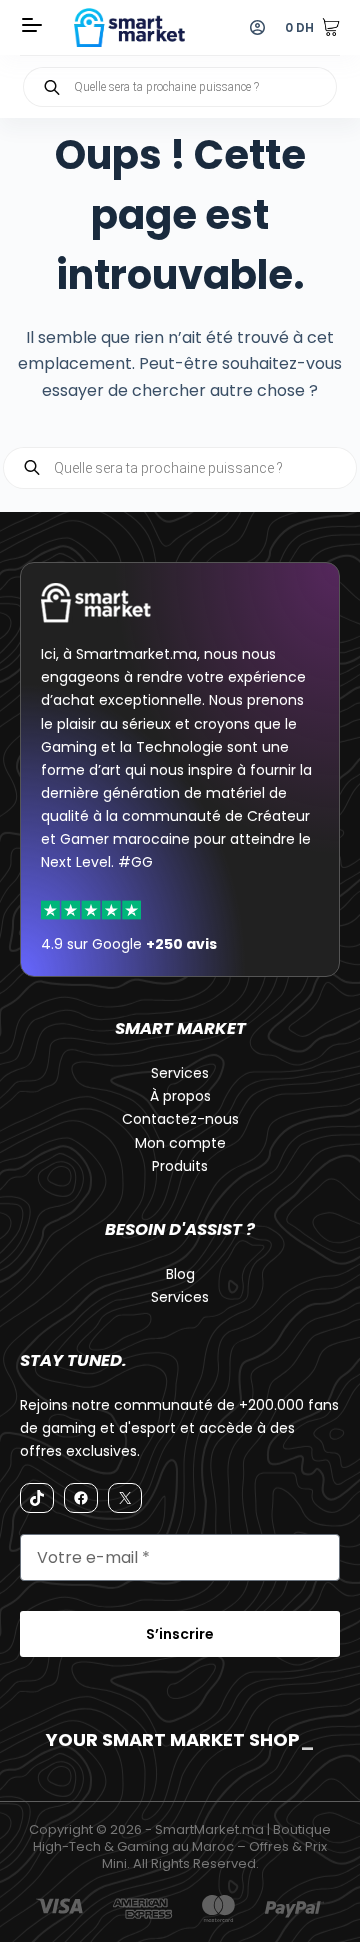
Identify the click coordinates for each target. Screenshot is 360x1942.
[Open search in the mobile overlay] (180, 87)
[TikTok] (37, 1498)
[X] (125, 1498)
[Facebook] (81, 1498)
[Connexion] (257, 27)
